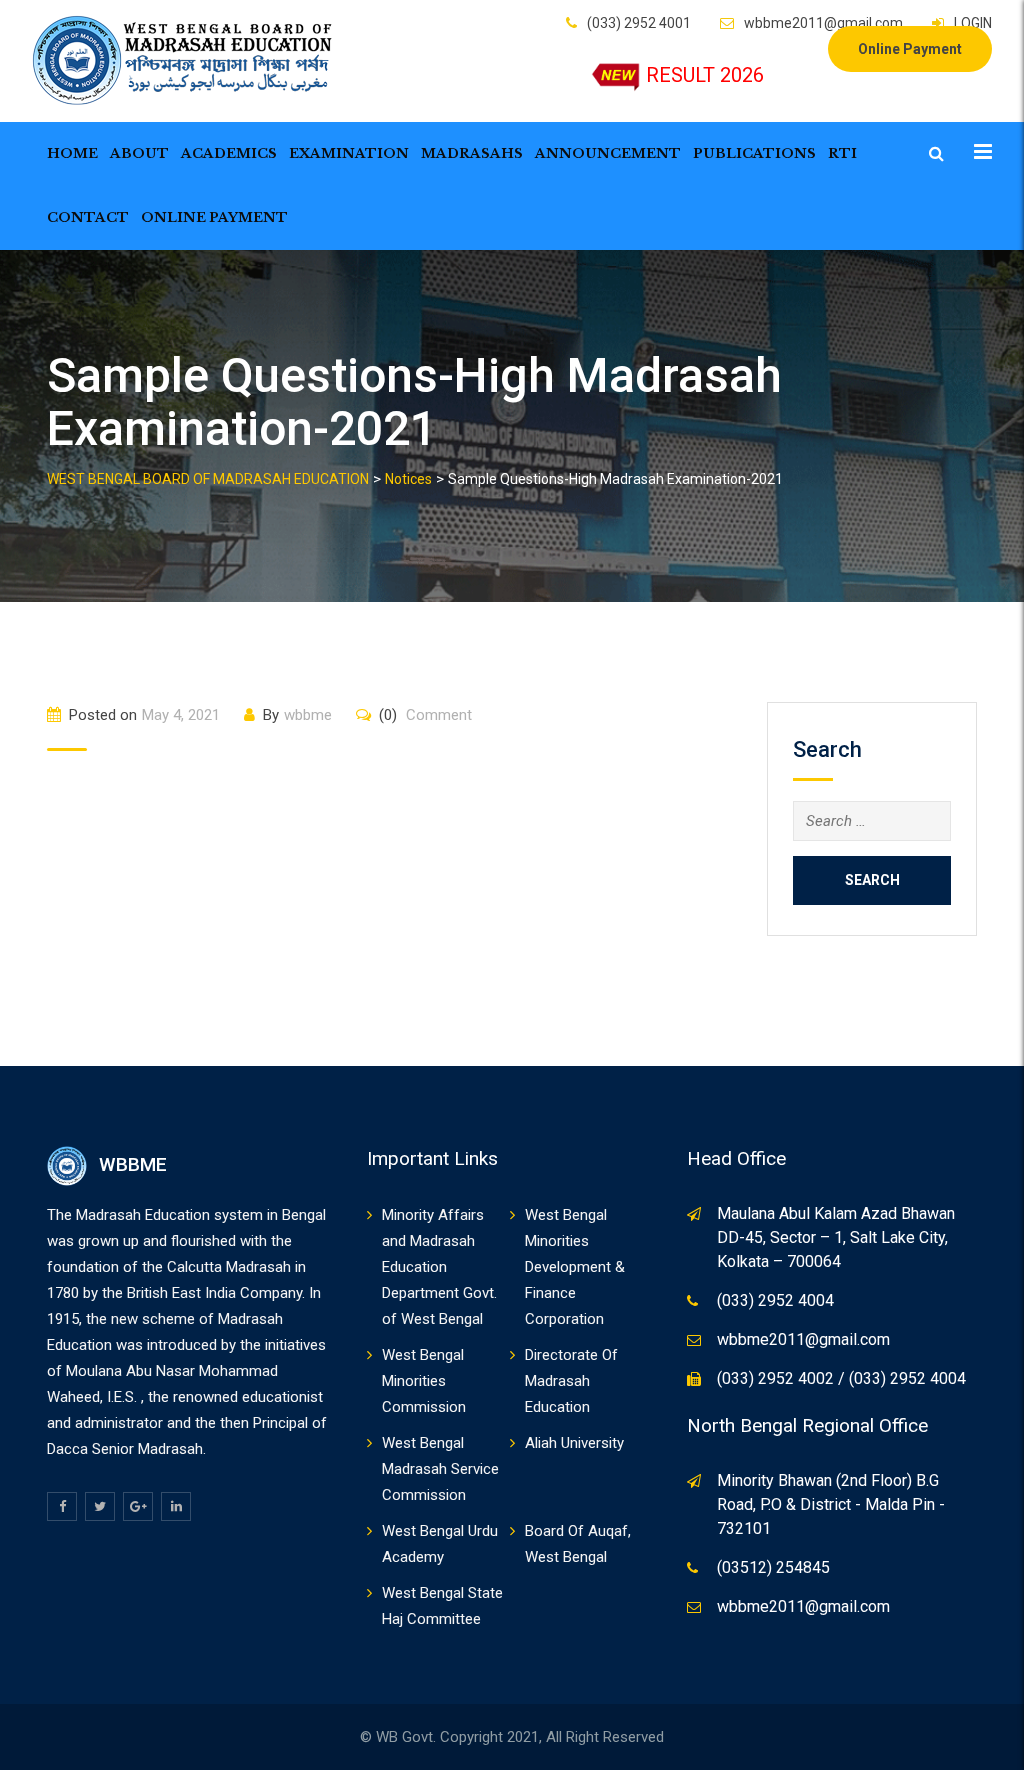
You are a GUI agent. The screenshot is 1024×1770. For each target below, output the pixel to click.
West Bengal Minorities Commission (424, 1381)
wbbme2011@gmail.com (823, 23)
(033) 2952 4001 (639, 23)
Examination (349, 153)
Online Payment (910, 49)
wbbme (308, 715)
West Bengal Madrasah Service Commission (440, 1469)
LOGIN (973, 23)
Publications (754, 153)
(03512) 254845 (773, 1567)
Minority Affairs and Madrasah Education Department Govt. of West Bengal (439, 1267)
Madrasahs (472, 153)
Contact (88, 217)
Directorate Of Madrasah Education (571, 1381)
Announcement (608, 153)
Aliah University (574, 1443)
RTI (842, 153)
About (139, 153)
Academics (229, 153)
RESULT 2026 (705, 75)
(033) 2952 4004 (775, 1300)
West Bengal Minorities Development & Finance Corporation (575, 1267)
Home (72, 153)
